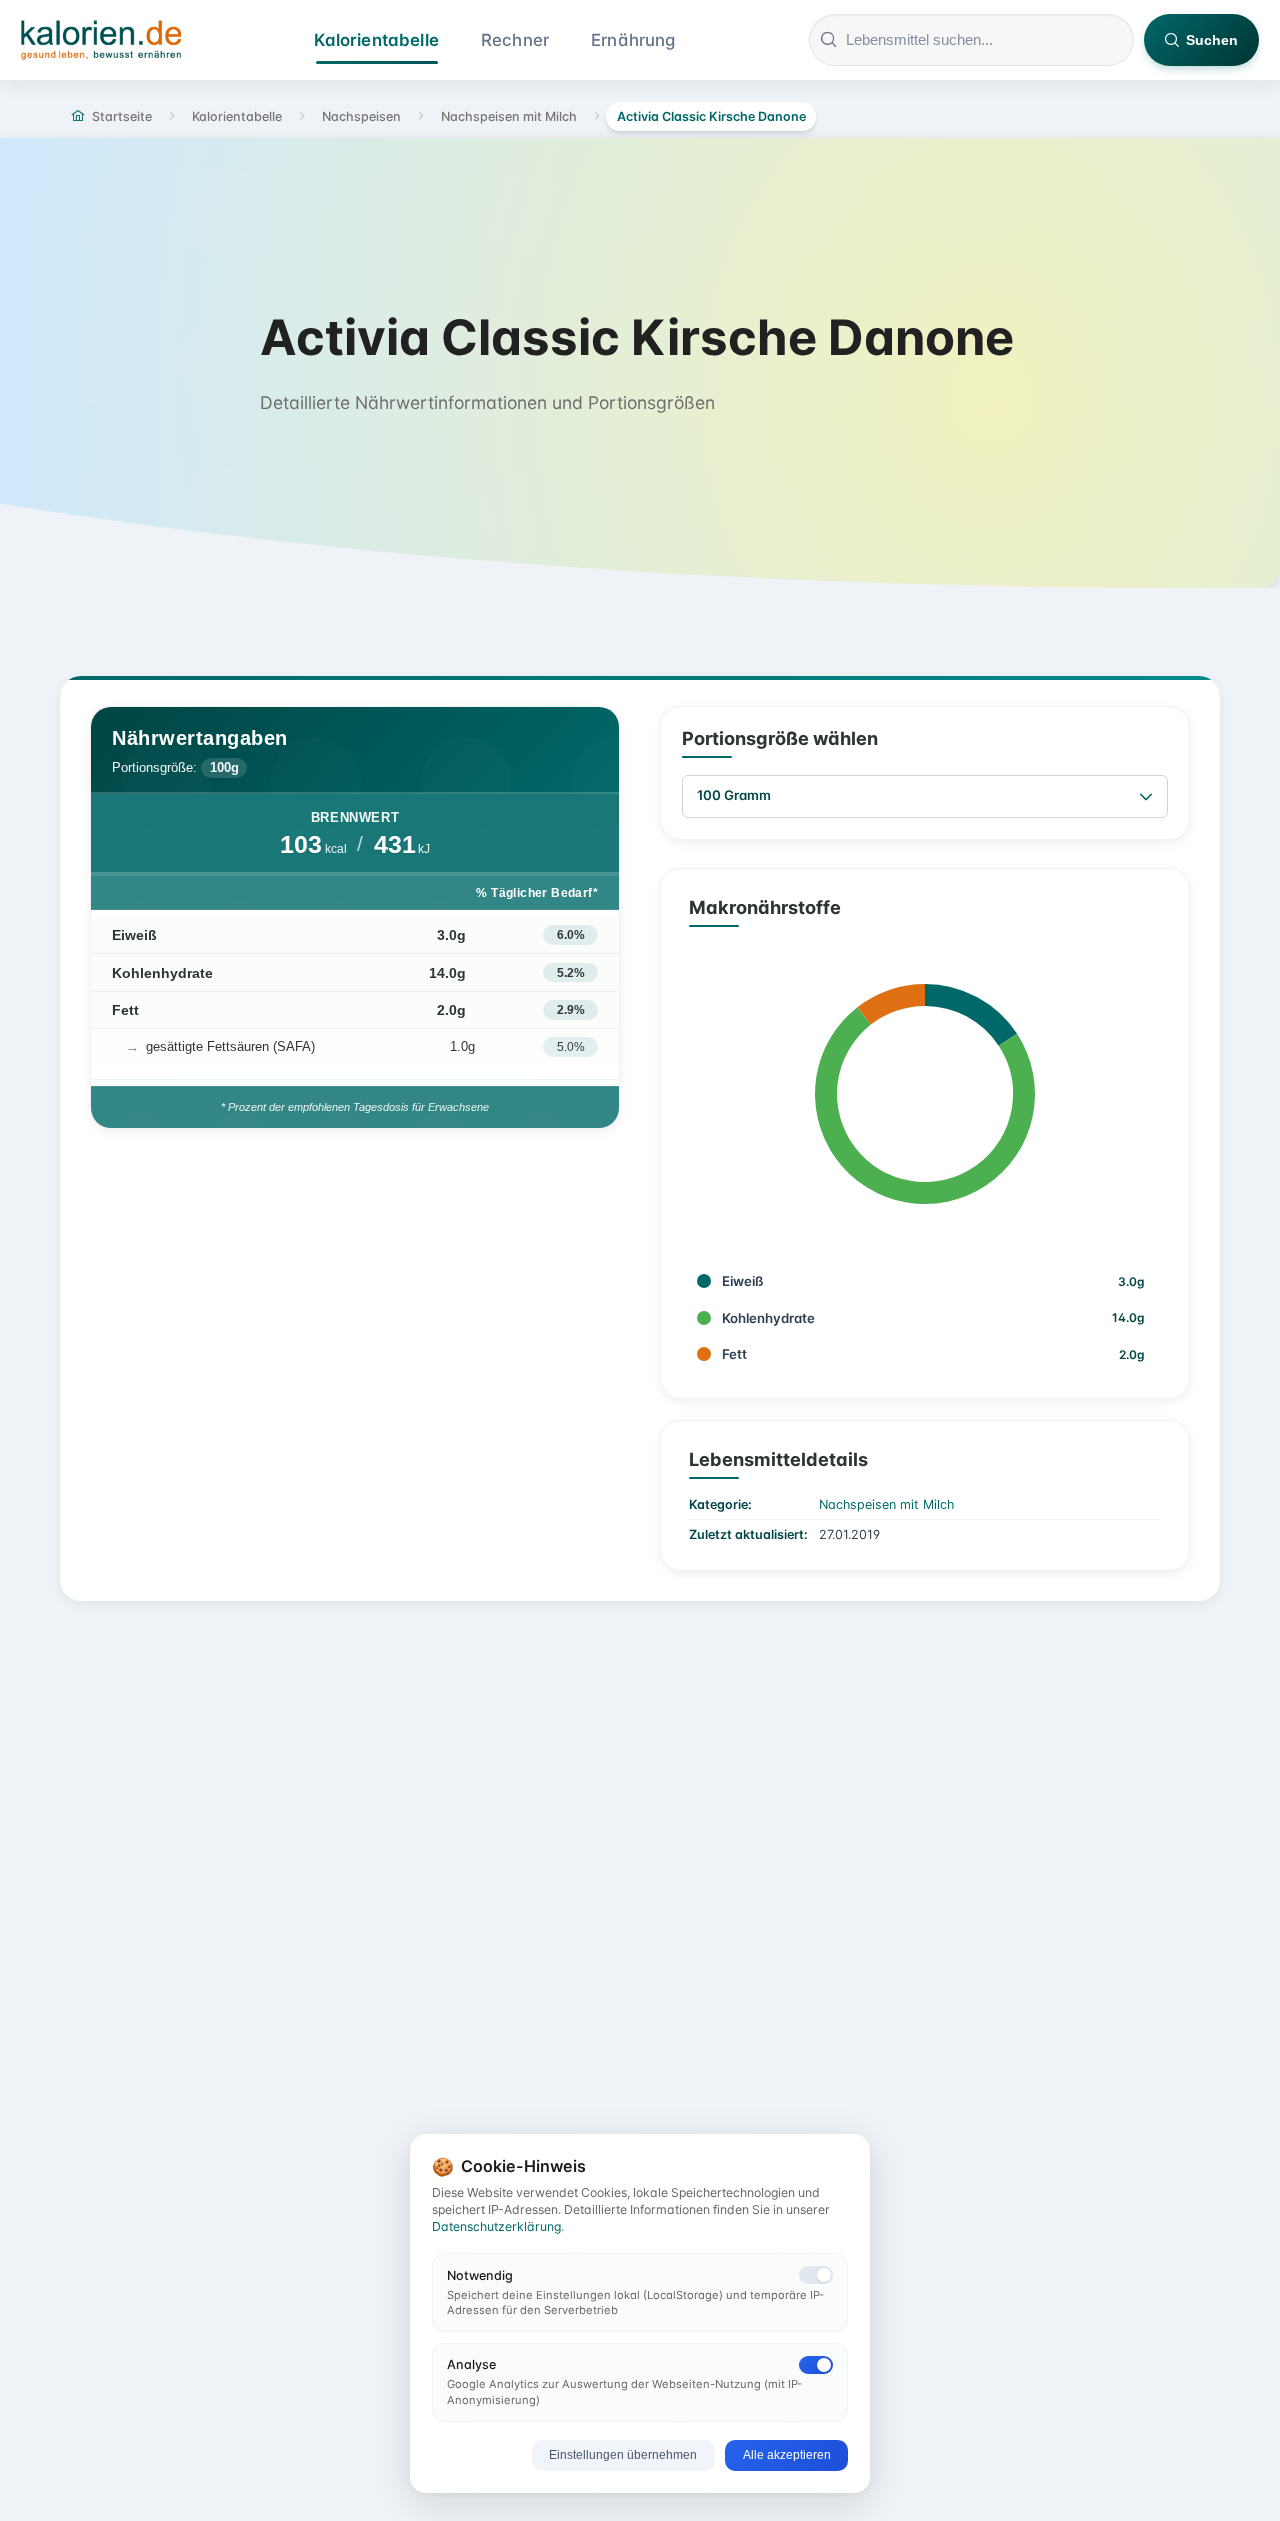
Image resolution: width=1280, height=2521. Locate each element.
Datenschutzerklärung (496, 2226)
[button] (1146, 796)
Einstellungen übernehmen (623, 2455)
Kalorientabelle (376, 40)
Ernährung (633, 40)
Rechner (515, 40)
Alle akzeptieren (787, 2455)
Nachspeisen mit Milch (886, 1504)
